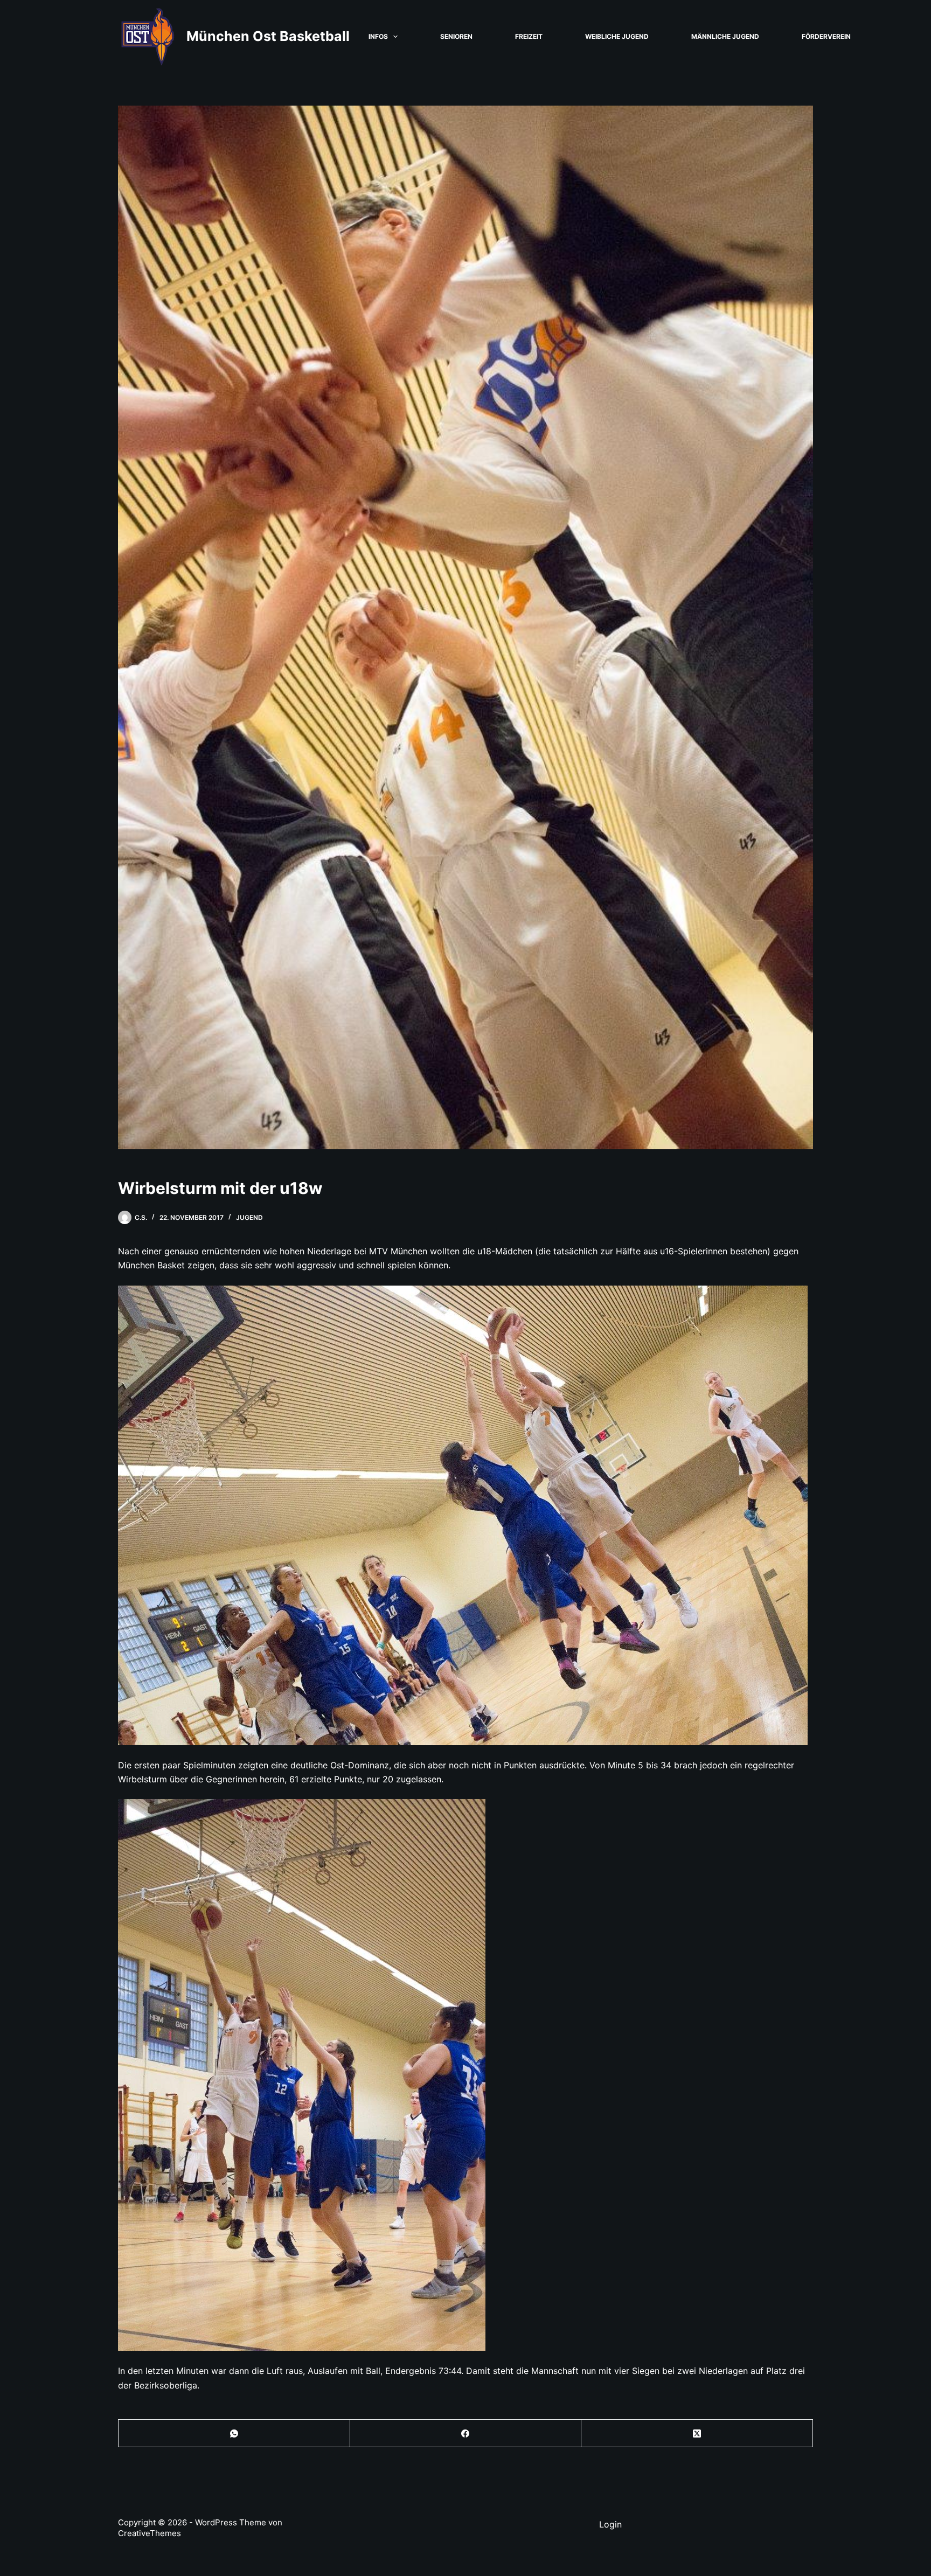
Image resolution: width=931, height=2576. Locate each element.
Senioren (456, 36)
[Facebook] (466, 2433)
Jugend (249, 1217)
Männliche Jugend (725, 36)
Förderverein (826, 36)
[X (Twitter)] (697, 2433)
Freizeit (529, 36)
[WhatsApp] (234, 2433)
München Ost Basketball (268, 36)
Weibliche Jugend (617, 36)
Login (610, 2524)
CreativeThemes (150, 2533)
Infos (378, 36)
